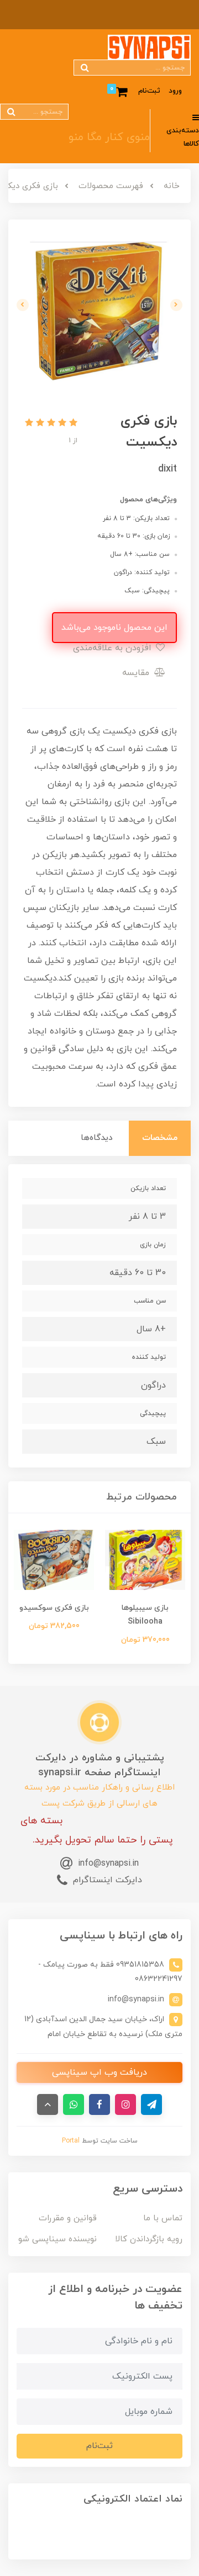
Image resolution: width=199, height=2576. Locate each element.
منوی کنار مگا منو (109, 137)
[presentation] (176, 305)
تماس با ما (163, 2218)
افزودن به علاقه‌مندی (114, 648)
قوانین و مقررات (68, 2218)
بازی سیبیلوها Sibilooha (145, 1615)
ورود (175, 91)
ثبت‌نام (149, 91)
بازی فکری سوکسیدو (54, 1608)
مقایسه (137, 673)
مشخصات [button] (160, 1138)
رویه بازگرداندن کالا (149, 2239)
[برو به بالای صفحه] (48, 2104)
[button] (72, 424)
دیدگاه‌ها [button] (97, 1138)
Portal (71, 2141)
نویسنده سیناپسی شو (57, 2239)
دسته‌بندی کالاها (183, 138)
